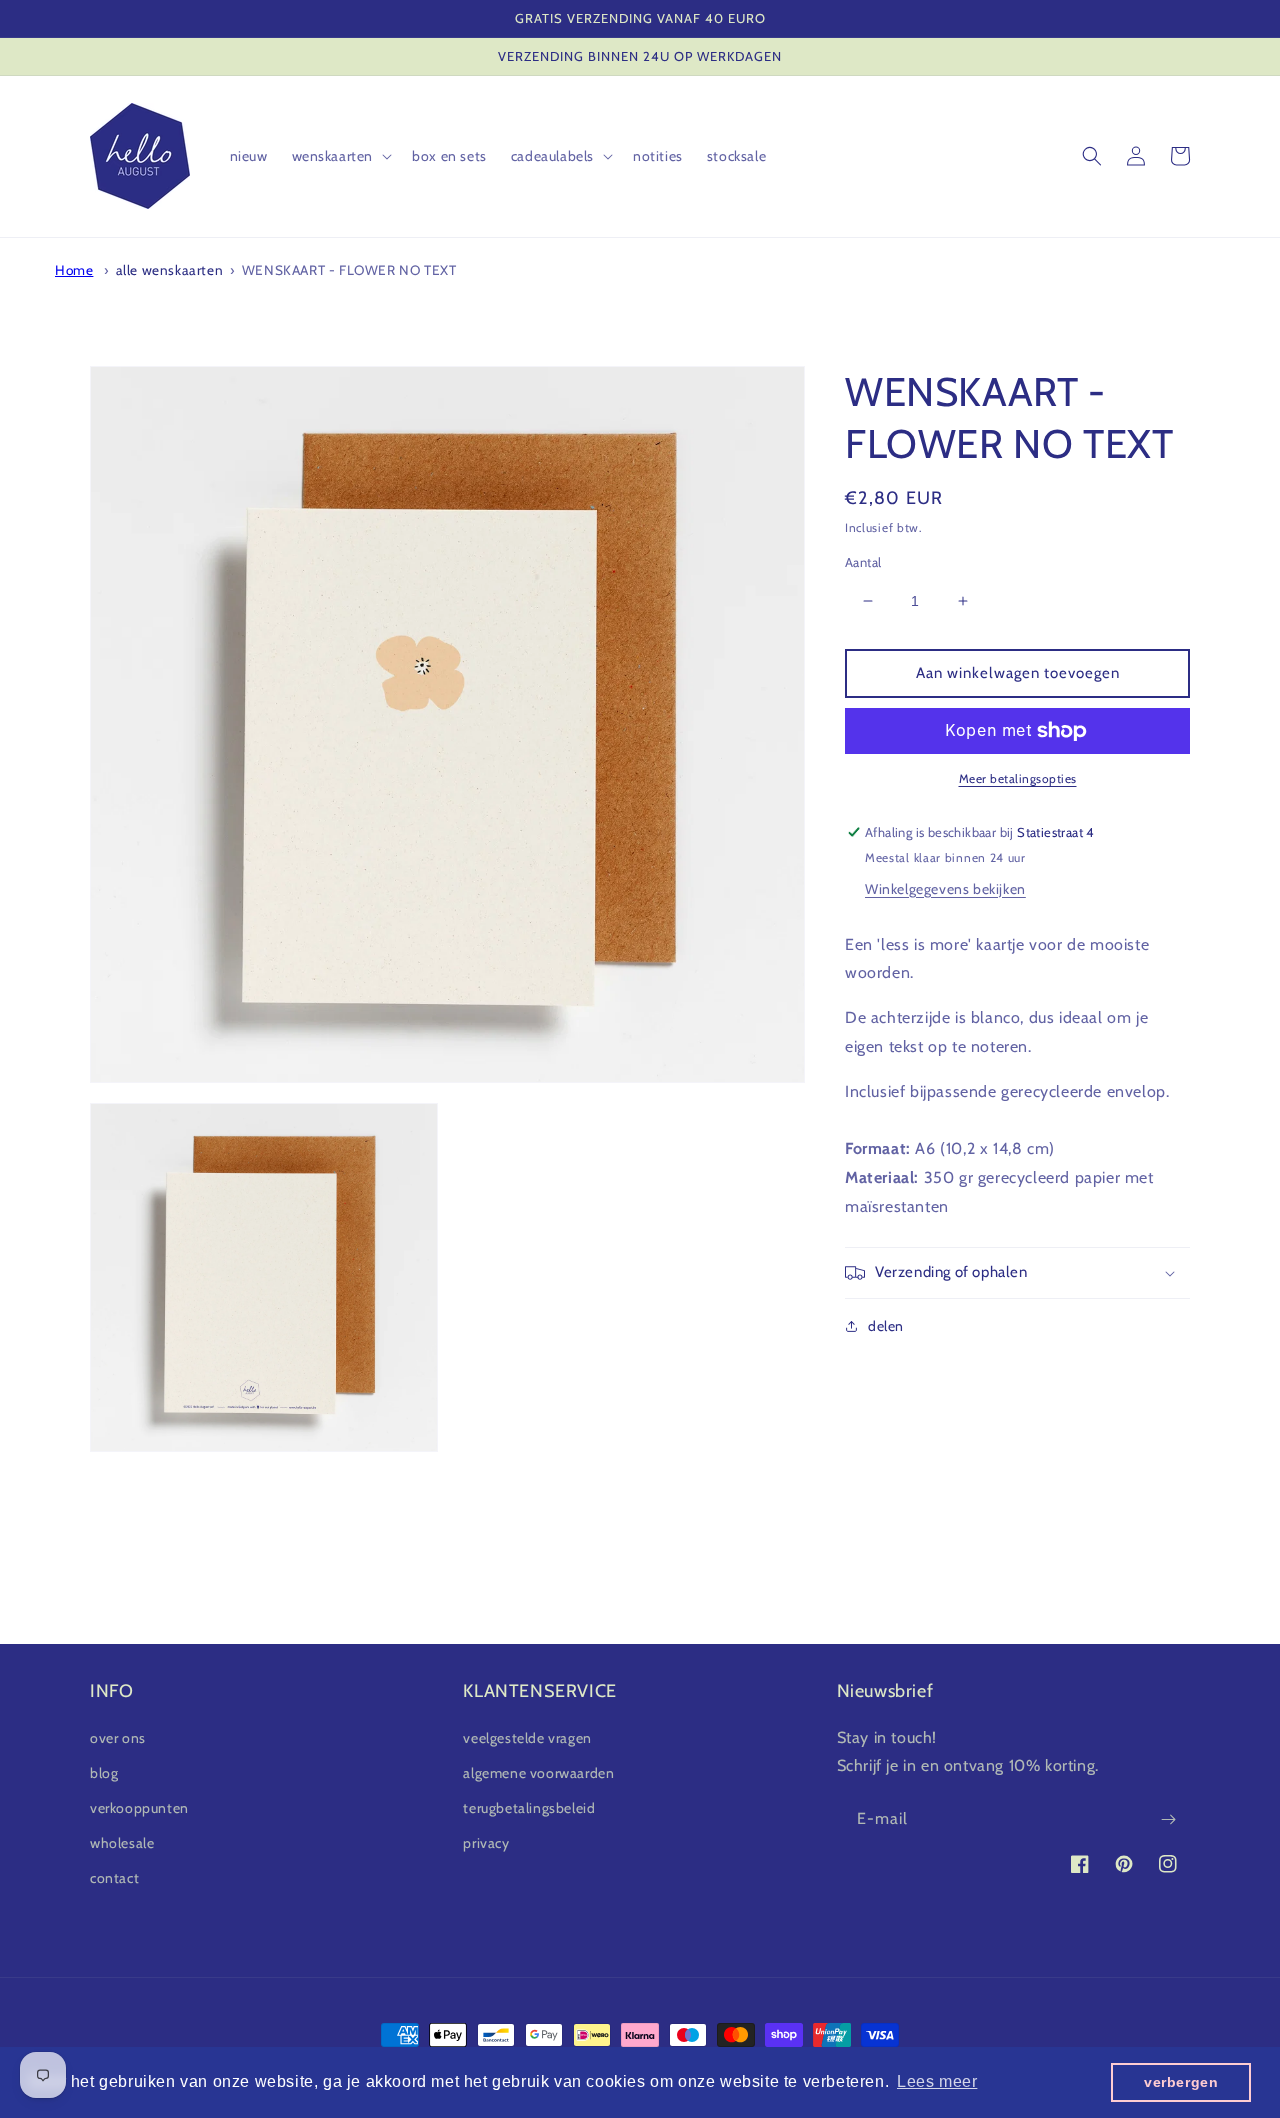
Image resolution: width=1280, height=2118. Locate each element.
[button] (340, 156)
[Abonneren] (1168, 1819)
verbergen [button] (1181, 2082)
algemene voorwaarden (538, 1773)
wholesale (122, 1843)
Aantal (863, 562)
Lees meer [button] (937, 2081)
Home (74, 270)
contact (114, 1878)
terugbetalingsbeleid (529, 1808)
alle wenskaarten (170, 270)
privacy (486, 1843)
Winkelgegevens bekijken (945, 889)
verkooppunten (139, 1808)
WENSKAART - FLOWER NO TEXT (349, 270)
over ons (118, 1738)
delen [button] (886, 1326)
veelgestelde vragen (527, 1738)
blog (104, 1773)
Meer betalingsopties (1018, 778)
